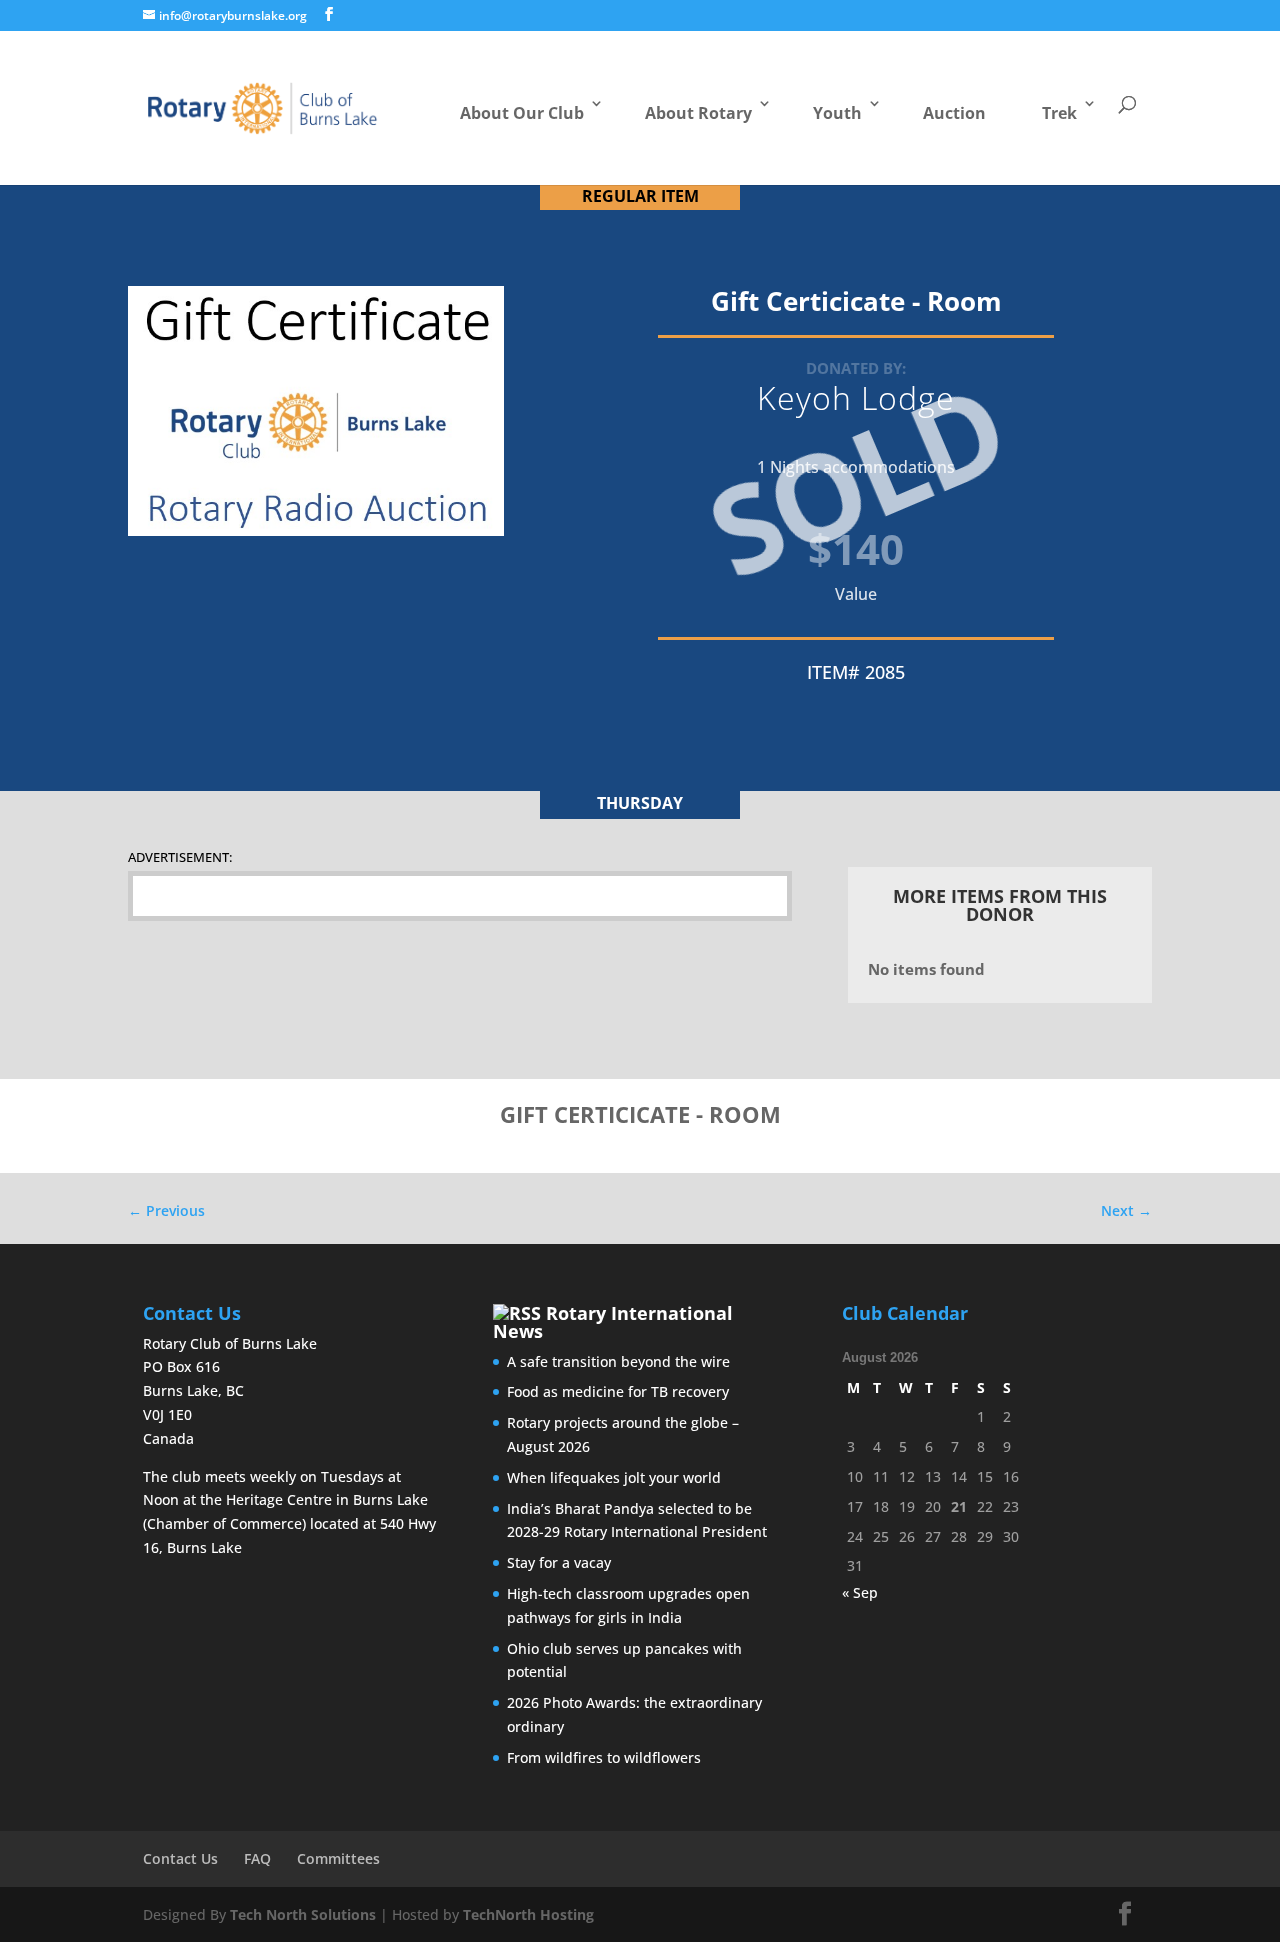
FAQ (257, 1858)
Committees (338, 1858)
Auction (954, 113)
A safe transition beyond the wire (618, 1361)
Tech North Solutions (303, 1914)
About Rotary (698, 113)
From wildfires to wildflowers (604, 1757)
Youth (837, 113)
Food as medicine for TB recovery (618, 1391)
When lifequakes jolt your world (614, 1477)
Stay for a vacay (559, 1562)
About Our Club (522, 113)
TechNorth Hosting (528, 1914)
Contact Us (180, 1858)
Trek (1059, 113)
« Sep (860, 1592)
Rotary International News (613, 1322)
